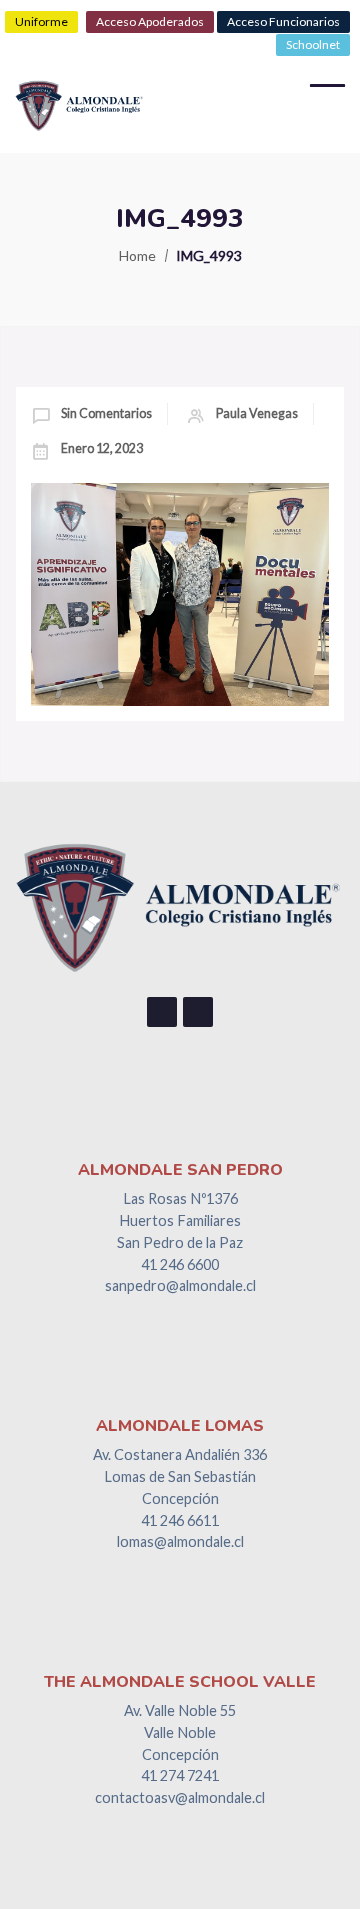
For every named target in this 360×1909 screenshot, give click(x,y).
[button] (41, 22)
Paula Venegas (257, 413)
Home (137, 255)
